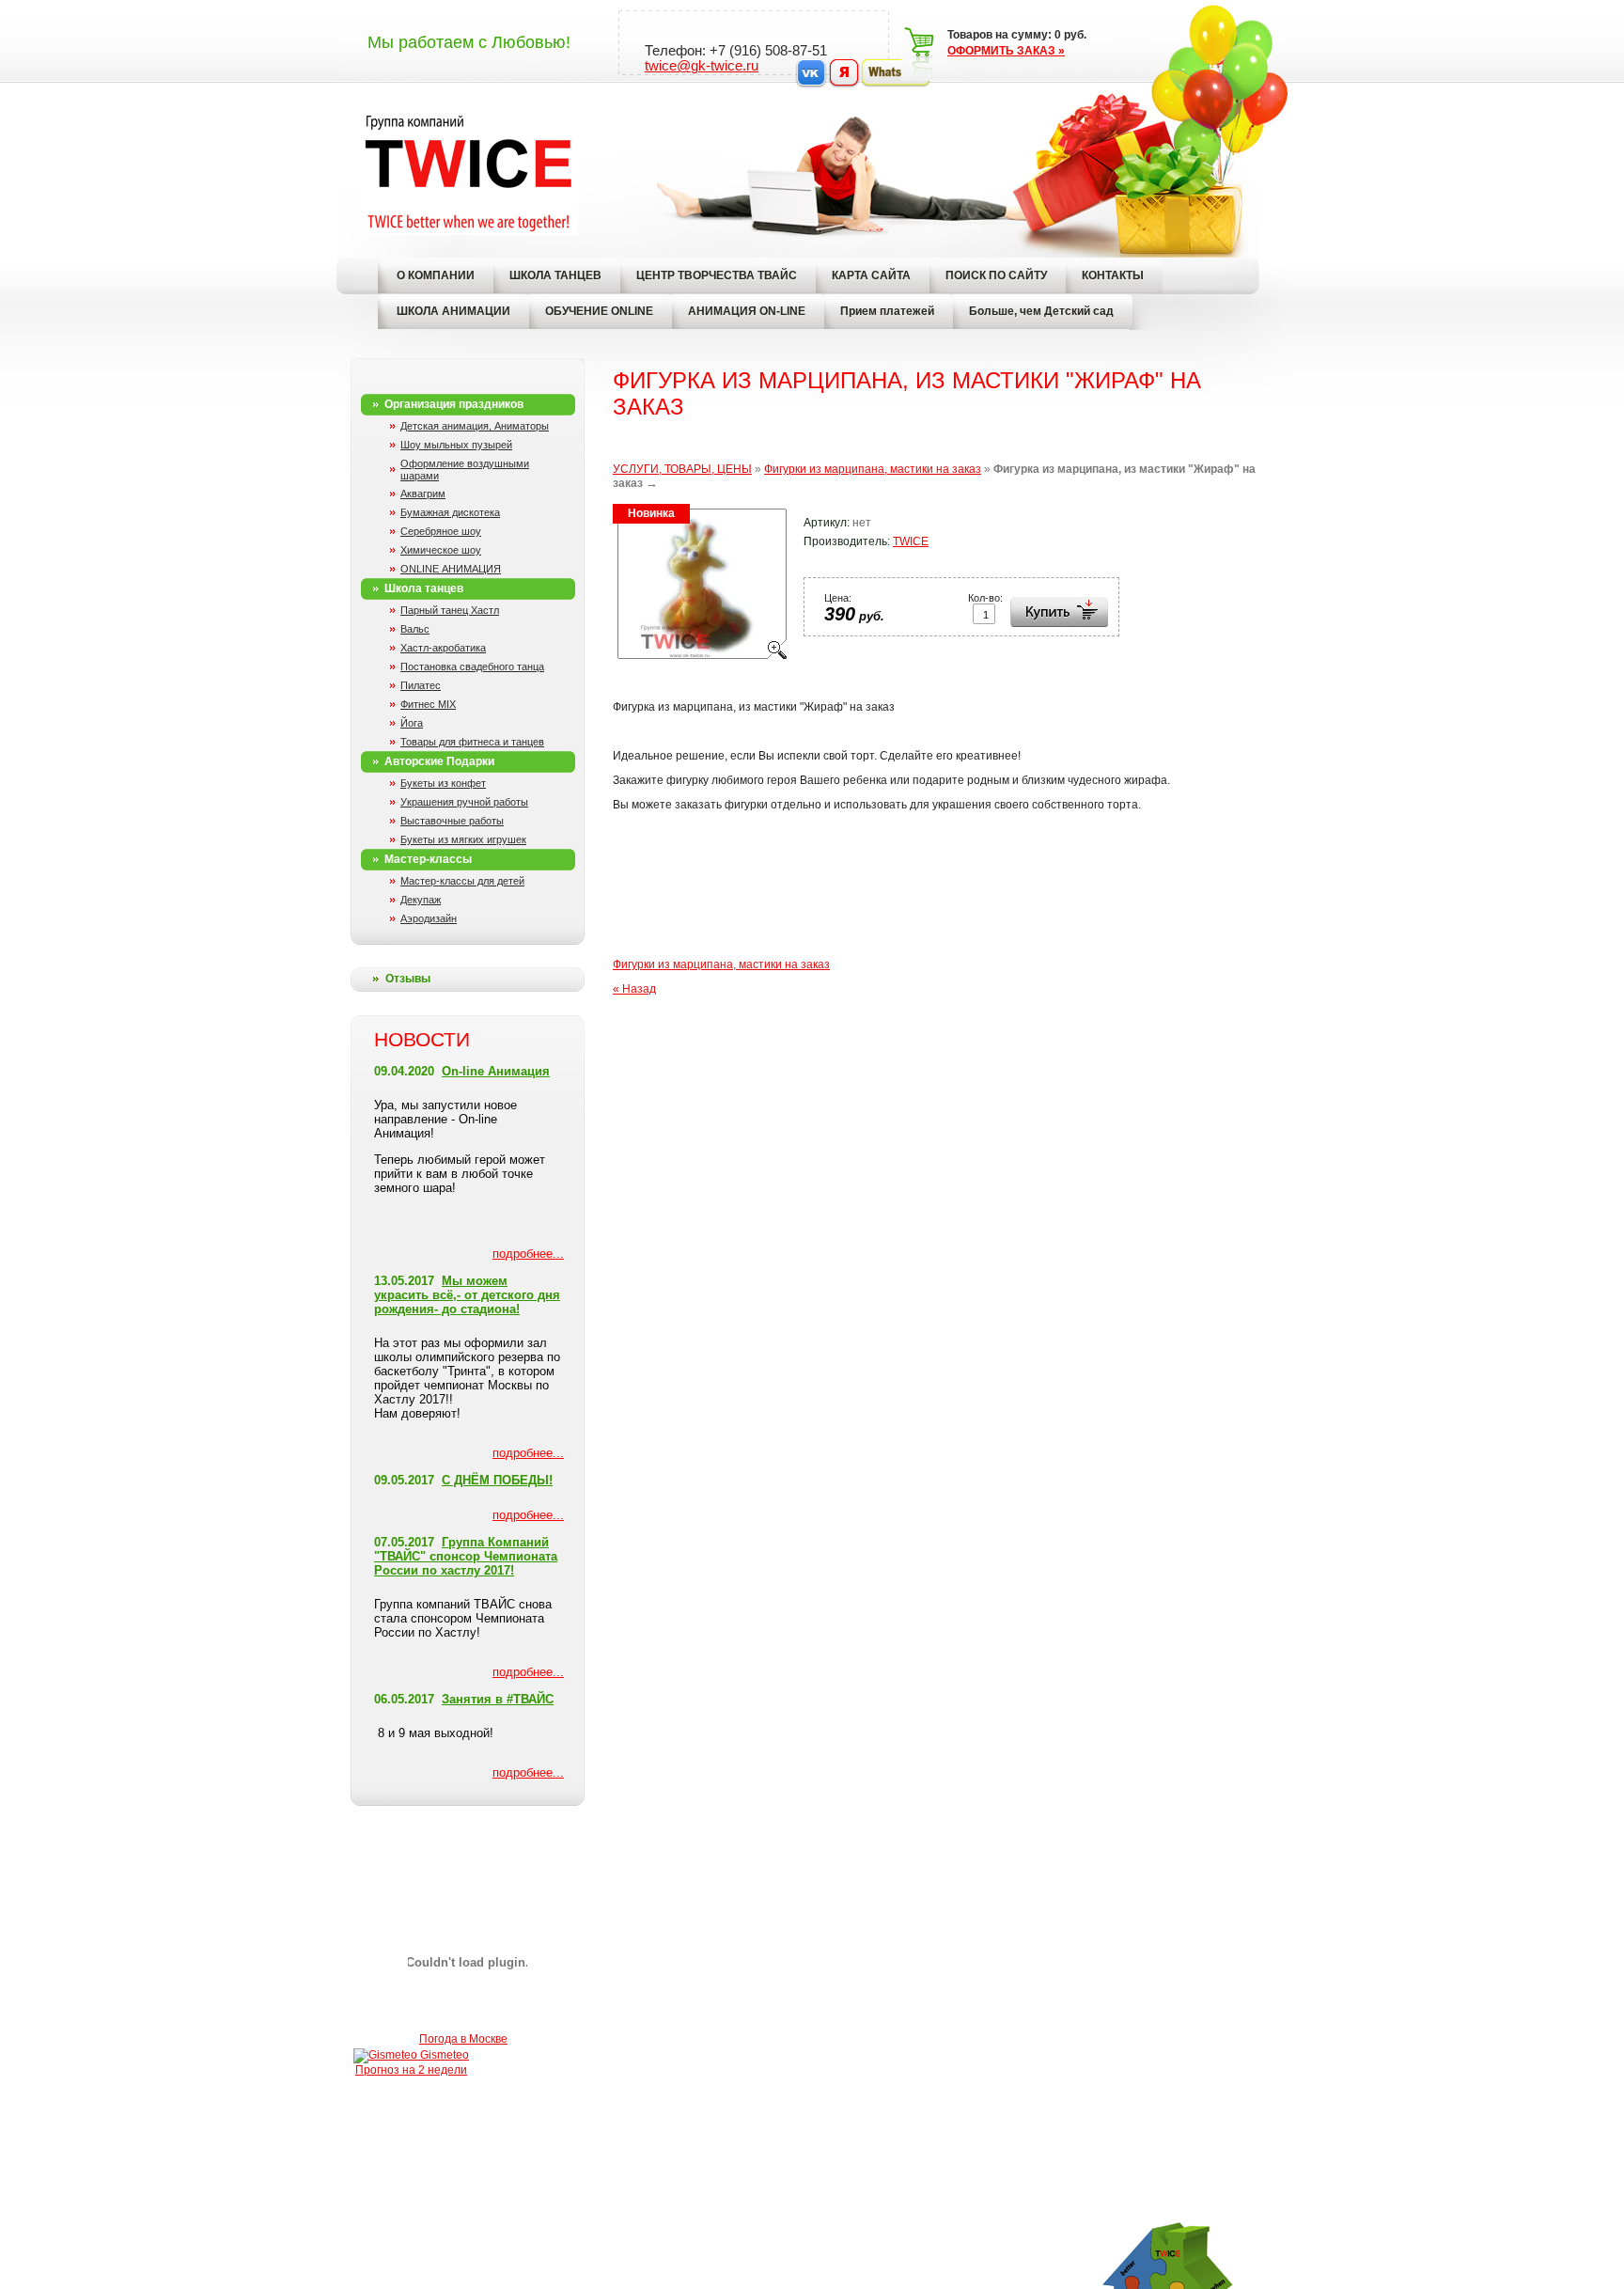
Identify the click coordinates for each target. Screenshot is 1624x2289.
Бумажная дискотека (450, 512)
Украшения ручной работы (464, 802)
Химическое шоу (441, 550)
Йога (412, 723)
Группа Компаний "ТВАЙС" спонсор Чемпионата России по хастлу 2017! (466, 1556)
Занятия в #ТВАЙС (498, 1699)
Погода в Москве (463, 2039)
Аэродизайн (429, 918)
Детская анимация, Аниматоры (475, 426)
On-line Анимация (496, 1071)
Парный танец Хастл (450, 610)
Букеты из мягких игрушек (463, 839)
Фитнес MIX (428, 704)
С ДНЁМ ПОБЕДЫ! (497, 1480)
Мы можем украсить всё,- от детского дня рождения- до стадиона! (467, 1295)
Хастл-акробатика (443, 648)
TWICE (911, 541)
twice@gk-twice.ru (702, 66)
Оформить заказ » (1006, 51)
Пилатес (421, 685)
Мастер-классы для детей (462, 881)
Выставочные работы (452, 821)
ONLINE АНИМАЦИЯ (451, 569)
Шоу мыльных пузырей (456, 445)
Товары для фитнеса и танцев (472, 742)
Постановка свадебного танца (472, 666)
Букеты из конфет (443, 783)
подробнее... (528, 1254)
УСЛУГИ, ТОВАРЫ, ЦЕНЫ (682, 469)
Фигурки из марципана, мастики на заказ (873, 469)
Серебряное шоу (441, 531)
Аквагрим (423, 494)
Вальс (415, 629)
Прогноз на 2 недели (411, 2070)
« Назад (634, 989)
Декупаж (421, 900)
